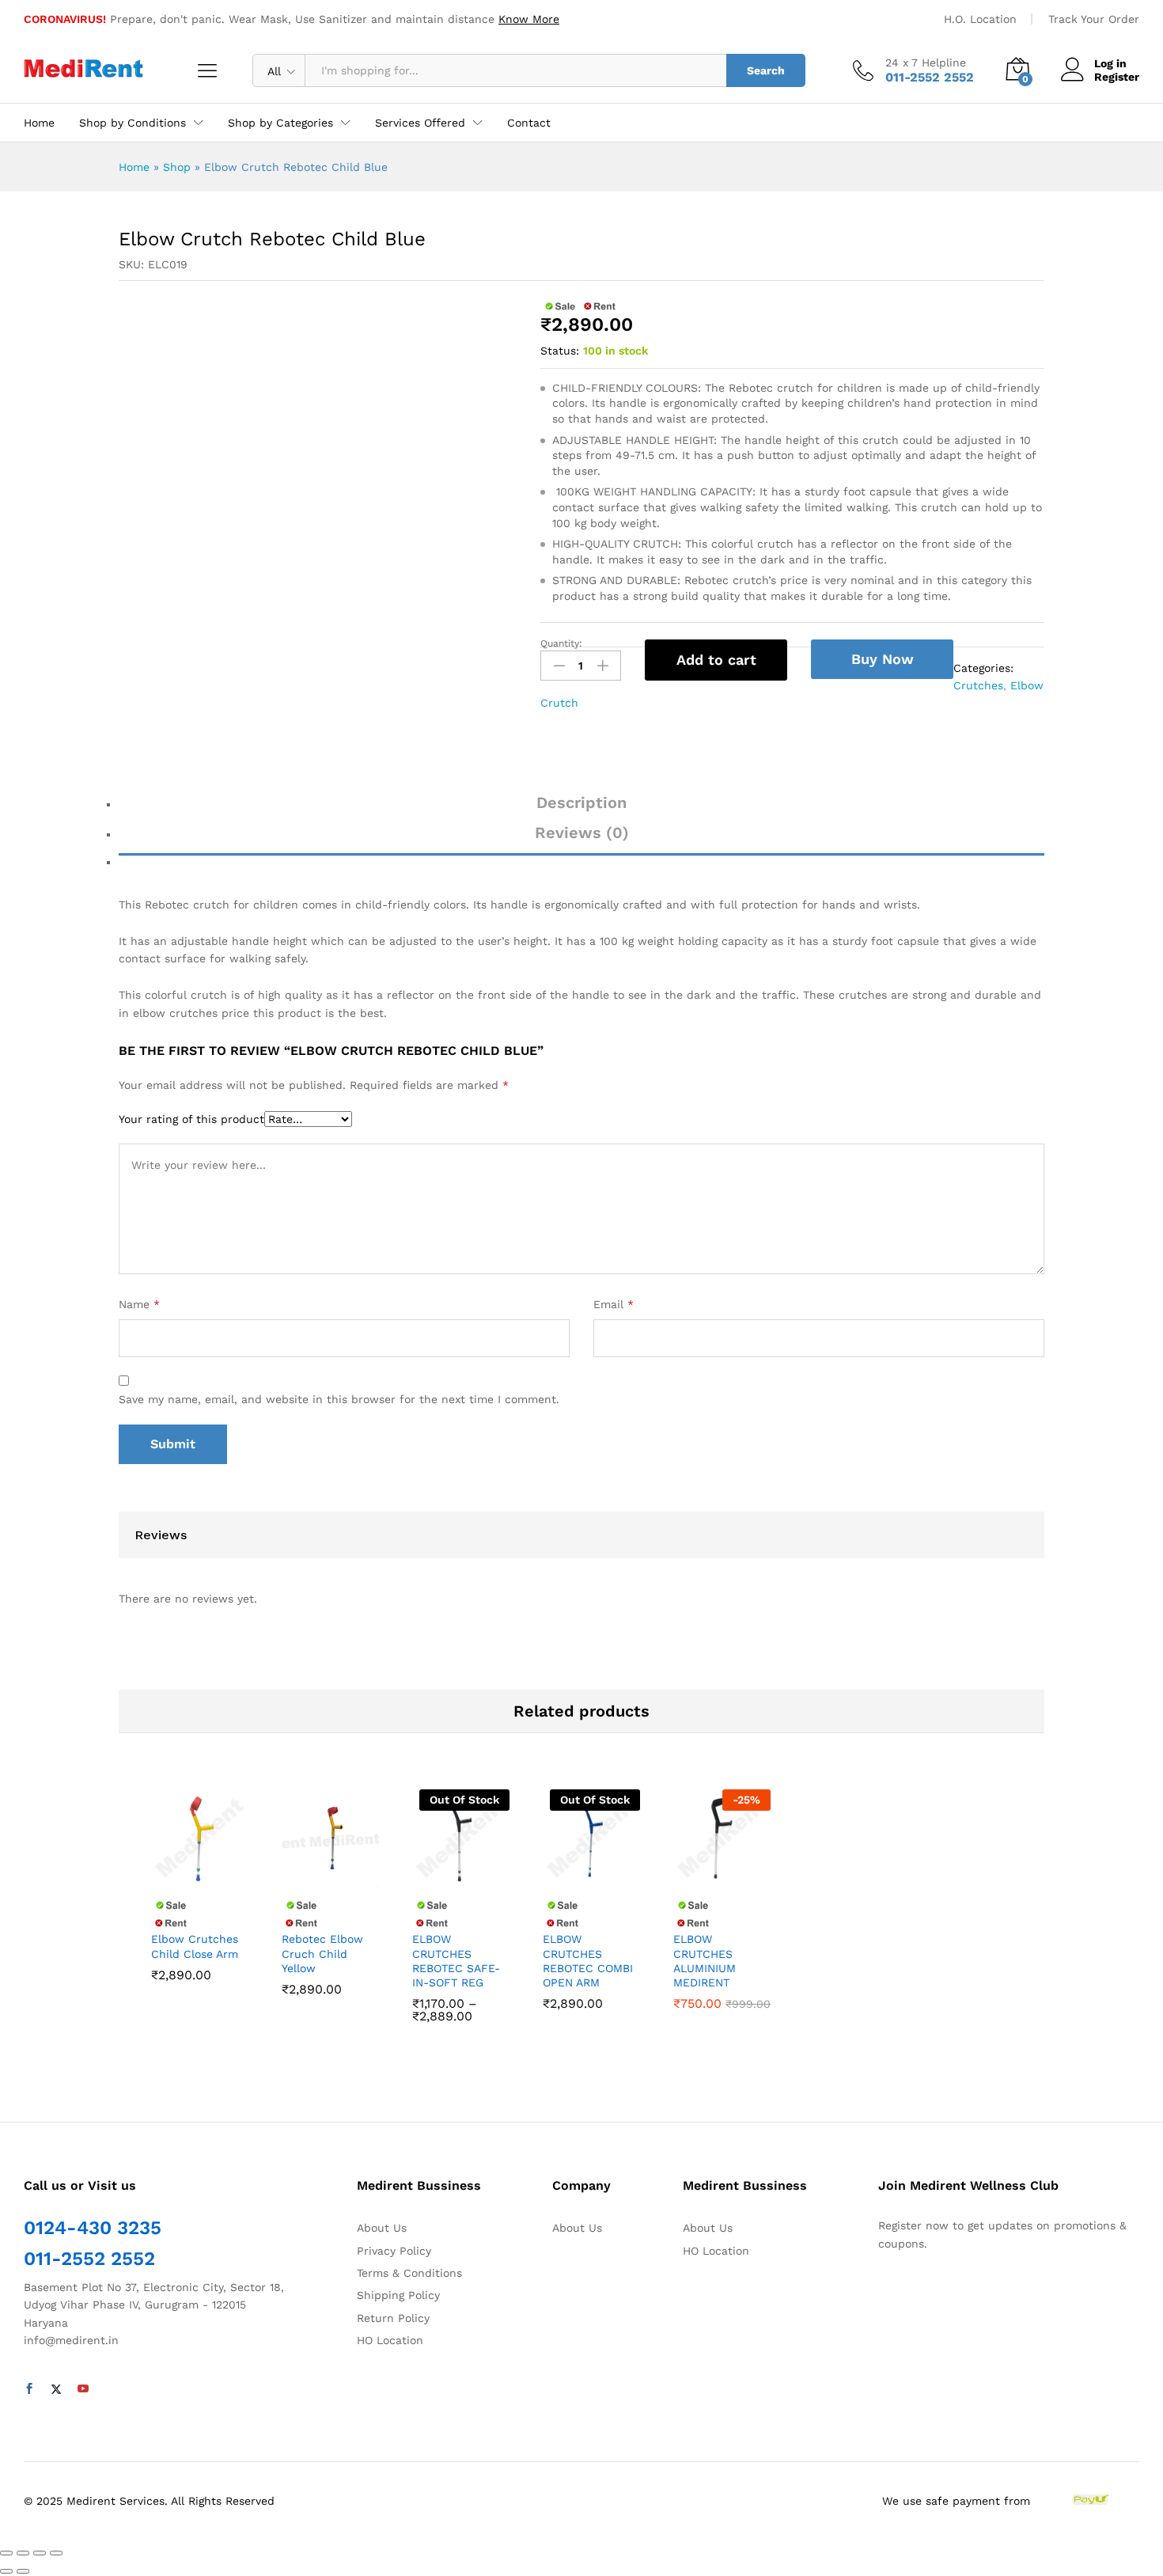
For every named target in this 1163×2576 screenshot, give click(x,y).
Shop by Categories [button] (280, 123)
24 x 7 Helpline (926, 63)
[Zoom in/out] (56, 2553)
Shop (177, 167)
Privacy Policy (394, 2251)
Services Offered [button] (420, 123)
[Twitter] (56, 2389)
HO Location (390, 2340)
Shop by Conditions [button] (133, 123)
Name (139, 1304)
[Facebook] (29, 2389)
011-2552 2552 (89, 2259)
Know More (529, 19)
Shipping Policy (398, 2295)
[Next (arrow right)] (23, 2571)
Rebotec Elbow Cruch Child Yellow (322, 1953)
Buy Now (883, 659)
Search (766, 70)
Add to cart (716, 660)
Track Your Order (1094, 19)
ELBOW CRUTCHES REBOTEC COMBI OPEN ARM (588, 1961)
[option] (200, 1907)
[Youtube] (83, 2389)
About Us (382, 2228)
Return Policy (393, 2318)
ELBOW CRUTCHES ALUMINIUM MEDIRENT (705, 1961)
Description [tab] (581, 802)
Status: (560, 351)
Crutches (978, 685)
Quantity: (561, 643)
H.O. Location (980, 19)
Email (614, 1304)
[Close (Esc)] (6, 2553)
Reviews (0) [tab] (582, 833)
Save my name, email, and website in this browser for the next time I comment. (339, 1399)
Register (1117, 77)
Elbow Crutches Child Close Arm (195, 1946)
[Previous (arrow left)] (6, 2571)
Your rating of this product (191, 1119)
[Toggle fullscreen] (40, 2553)
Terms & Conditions (409, 2273)
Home (39, 123)
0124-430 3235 (93, 2228)
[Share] (23, 2553)
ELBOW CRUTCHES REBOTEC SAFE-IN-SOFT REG (456, 1961)
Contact (529, 123)
